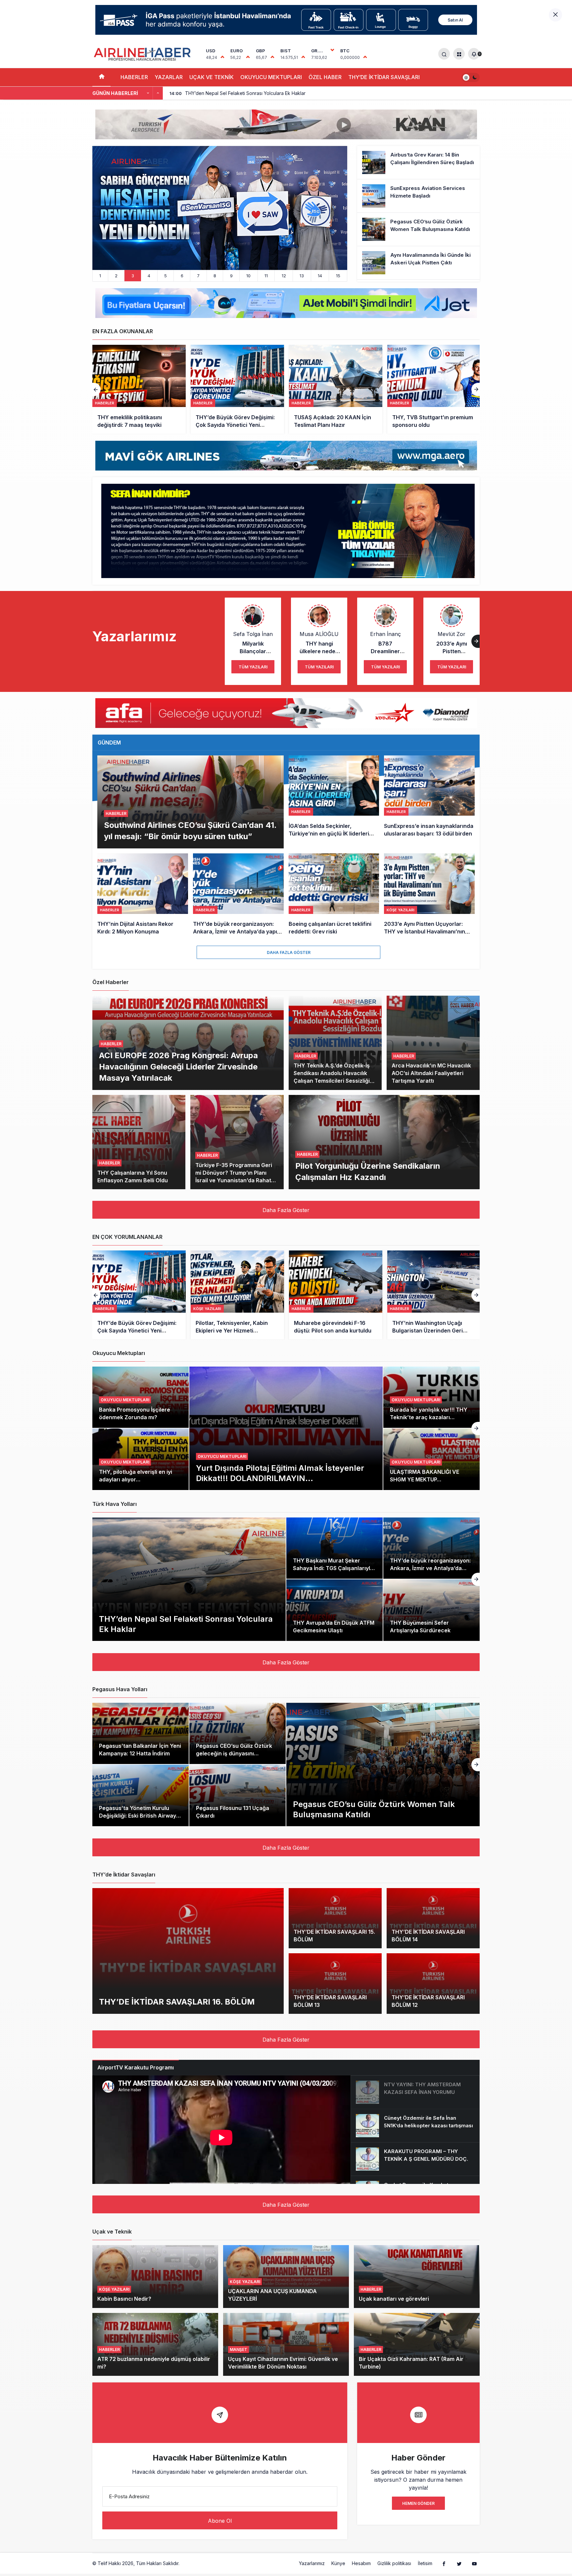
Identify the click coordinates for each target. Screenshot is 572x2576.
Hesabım (361, 2563)
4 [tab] (149, 276)
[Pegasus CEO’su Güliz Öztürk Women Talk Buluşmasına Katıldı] (418, 229)
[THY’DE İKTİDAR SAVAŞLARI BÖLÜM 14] (433, 1918)
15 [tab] (338, 276)
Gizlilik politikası (394, 2563)
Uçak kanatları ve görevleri (394, 2299)
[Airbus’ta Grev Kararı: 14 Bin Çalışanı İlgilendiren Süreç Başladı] (418, 162)
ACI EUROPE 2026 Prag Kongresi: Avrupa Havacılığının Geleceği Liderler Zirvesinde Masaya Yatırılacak (178, 1066)
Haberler (116, 813)
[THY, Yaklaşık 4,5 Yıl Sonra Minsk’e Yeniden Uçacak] (336, 389)
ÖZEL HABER (325, 77)
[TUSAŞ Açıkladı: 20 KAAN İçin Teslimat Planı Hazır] (139, 389)
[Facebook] (444, 2563)
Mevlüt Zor (452, 634)
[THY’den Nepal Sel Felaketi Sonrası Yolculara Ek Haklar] (189, 1579)
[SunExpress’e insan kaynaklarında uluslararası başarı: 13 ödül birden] (429, 802)
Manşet (238, 2350)
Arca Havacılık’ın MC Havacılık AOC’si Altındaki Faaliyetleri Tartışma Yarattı (431, 1073)
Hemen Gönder (418, 2503)
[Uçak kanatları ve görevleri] (417, 2277)
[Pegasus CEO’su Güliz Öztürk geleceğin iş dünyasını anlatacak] (238, 1734)
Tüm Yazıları (253, 667)
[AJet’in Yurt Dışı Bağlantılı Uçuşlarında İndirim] (220, 208)
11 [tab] (266, 276)
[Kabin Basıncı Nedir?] (155, 2277)
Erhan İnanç (385, 634)
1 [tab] (100, 276)
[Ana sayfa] (101, 77)
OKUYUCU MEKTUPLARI (271, 77)
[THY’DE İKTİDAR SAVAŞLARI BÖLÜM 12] (433, 1984)
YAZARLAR (169, 77)
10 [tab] (248, 276)
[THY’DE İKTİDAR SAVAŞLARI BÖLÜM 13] (335, 1984)
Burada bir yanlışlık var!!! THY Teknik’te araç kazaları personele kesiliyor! (429, 1417)
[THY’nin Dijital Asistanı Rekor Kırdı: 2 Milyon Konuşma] (143, 895)
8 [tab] (215, 276)
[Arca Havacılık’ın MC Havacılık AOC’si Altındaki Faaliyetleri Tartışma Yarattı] (433, 1043)
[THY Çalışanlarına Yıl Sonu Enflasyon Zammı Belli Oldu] (139, 1142)
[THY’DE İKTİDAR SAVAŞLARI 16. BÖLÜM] (188, 1951)
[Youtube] (474, 2563)
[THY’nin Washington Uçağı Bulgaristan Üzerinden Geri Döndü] (237, 1295)
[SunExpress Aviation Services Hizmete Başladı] (418, 196)
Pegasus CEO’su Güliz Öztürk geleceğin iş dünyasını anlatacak (234, 1753)
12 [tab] (284, 276)
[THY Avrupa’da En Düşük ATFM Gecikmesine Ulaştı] (334, 1610)
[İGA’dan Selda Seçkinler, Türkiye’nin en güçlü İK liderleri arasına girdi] (334, 802)
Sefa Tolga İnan (253, 634)
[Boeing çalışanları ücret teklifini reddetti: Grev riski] (334, 895)
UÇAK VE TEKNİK (212, 77)
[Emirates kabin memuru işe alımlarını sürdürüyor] (434, 1295)
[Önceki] (148, 93)
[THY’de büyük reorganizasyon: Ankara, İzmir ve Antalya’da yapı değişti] (238, 895)
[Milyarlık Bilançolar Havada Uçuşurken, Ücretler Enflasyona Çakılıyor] (336, 1295)
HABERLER (134, 77)
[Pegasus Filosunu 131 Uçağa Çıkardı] (238, 1795)
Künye (338, 2563)
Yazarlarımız (312, 2563)
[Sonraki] (158, 93)
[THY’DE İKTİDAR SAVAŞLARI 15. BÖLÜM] (335, 1918)
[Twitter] (459, 2563)
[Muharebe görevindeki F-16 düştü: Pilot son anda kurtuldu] (139, 1295)
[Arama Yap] (444, 54)
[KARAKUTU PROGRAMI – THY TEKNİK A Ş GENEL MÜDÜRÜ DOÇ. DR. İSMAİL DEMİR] (415, 2159)
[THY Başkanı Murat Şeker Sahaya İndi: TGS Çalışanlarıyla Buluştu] (334, 1548)
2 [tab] (116, 276)
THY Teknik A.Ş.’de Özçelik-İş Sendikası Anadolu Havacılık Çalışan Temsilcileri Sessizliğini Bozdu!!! (334, 1077)
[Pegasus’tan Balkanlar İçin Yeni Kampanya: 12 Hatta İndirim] (141, 1734)
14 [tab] (320, 276)
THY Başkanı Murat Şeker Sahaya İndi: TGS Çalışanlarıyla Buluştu (333, 1568)
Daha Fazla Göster (289, 952)
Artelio (188, 2563)
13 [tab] (302, 276)
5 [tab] (166, 276)
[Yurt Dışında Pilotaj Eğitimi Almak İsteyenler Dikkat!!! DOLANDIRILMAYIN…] (286, 1428)
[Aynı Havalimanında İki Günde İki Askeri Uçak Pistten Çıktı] (418, 263)
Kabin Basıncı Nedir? (124, 2299)
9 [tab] (231, 276)
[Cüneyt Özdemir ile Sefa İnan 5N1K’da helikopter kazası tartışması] (415, 2126)
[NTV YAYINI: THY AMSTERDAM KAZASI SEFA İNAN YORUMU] (415, 2092)
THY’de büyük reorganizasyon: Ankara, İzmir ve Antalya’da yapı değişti (430, 1568)
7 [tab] (198, 276)
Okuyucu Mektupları (222, 1456)
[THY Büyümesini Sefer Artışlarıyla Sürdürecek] (431, 1610)
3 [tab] (133, 276)
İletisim (425, 2563)
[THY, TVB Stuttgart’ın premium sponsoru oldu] (237, 389)
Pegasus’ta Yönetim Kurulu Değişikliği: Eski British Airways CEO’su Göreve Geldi (139, 1816)
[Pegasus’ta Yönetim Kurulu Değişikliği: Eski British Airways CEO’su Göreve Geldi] (141, 1795)
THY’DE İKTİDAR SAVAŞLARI (384, 77)
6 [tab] (182, 276)
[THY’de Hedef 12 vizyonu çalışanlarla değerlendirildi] (434, 389)
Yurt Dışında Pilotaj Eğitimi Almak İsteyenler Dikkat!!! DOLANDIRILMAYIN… (280, 1473)
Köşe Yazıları (114, 2289)
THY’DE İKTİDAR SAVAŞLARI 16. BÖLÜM (177, 2001)
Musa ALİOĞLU (319, 634)
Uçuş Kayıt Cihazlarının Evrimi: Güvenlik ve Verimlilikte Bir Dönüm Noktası (283, 2363)
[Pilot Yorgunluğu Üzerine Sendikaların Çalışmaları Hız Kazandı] (384, 1142)
